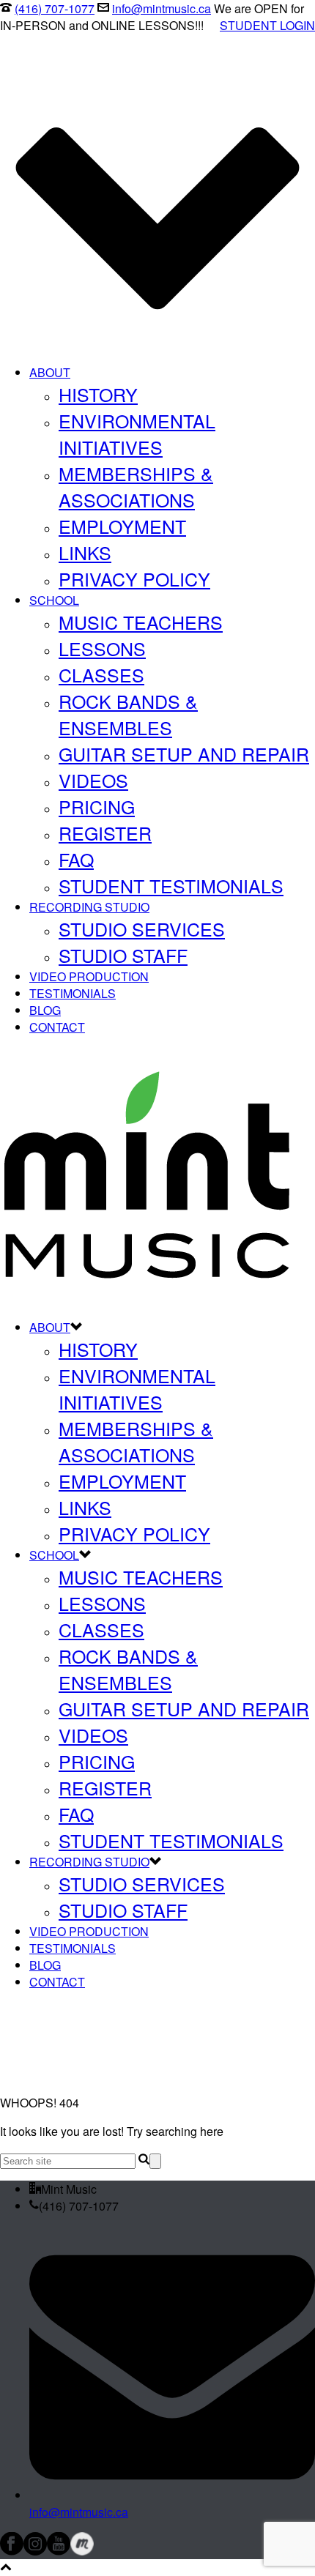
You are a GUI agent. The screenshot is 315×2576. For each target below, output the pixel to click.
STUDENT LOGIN (267, 25)
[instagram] (35, 2551)
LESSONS (102, 648)
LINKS (85, 552)
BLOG (45, 1010)
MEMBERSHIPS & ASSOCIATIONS (136, 486)
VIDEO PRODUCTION (89, 976)
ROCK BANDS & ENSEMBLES (128, 714)
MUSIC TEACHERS (141, 622)
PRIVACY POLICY (134, 578)
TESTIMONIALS (73, 993)
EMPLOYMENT (122, 526)
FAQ (76, 859)
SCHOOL (54, 600)
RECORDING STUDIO (89, 907)
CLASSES (101, 674)
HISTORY (98, 394)
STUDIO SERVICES (142, 928)
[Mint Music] (147, 1299)
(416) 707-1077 (55, 8)
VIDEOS (93, 780)
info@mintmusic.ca (162, 8)
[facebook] (12, 2551)
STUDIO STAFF (123, 955)
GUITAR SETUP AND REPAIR (184, 753)
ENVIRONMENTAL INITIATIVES (137, 433)
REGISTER (105, 833)
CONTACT (57, 1027)
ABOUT (50, 372)
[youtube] (59, 2551)
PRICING (97, 806)
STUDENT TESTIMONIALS (171, 885)
